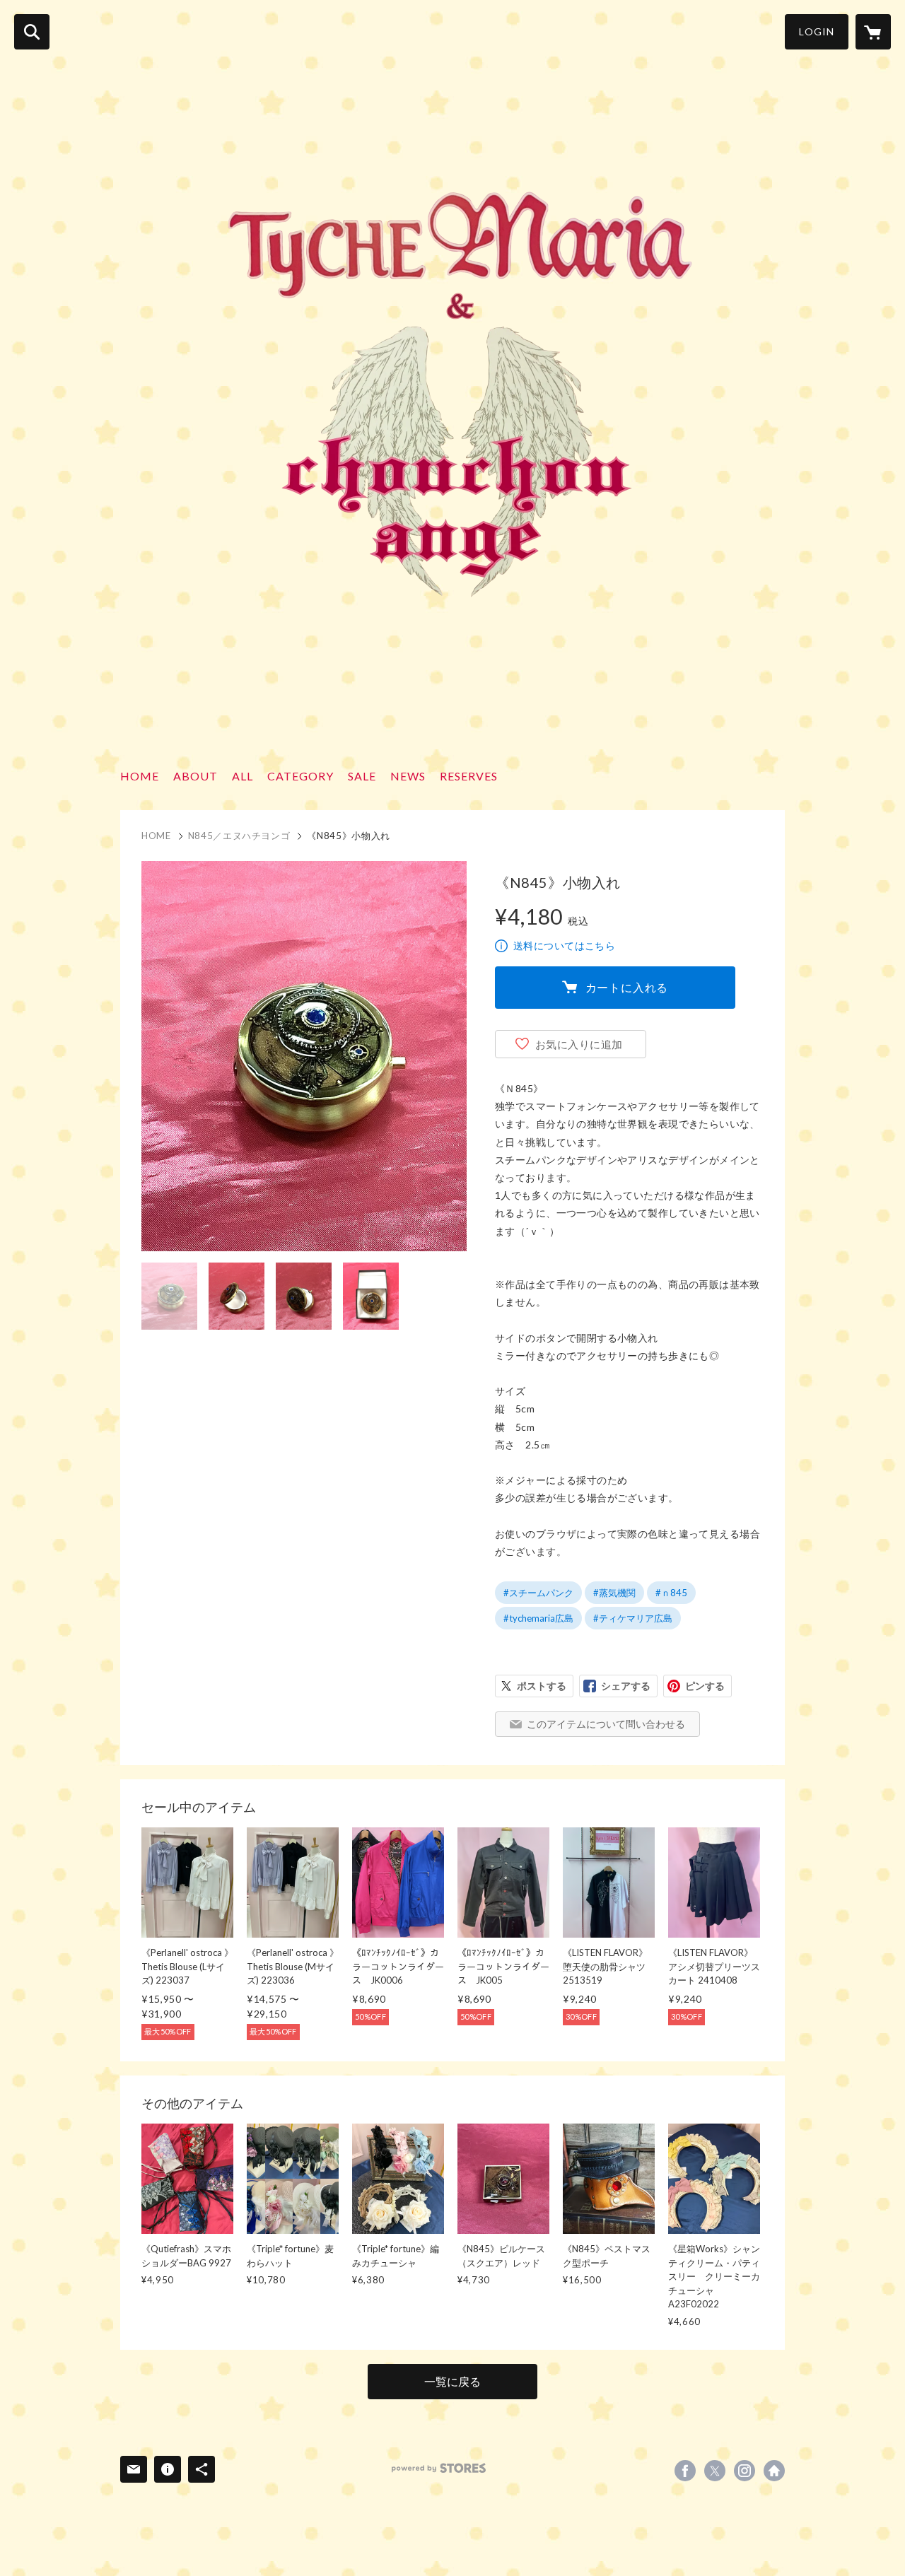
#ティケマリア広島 (633, 1618)
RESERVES (469, 776)
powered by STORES (439, 2468)
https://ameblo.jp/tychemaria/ (774, 2471)
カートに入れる (627, 987)
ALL (243, 776)
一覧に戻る (452, 2381)
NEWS (408, 776)
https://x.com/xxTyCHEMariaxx (715, 2471)
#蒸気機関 (614, 1593)
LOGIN (817, 31)
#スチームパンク (538, 1593)
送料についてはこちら (564, 945)
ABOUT (195, 776)
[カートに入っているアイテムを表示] (873, 32)
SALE (362, 776)
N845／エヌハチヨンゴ (239, 836)
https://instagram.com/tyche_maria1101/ (745, 2471)
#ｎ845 (671, 1593)
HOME (140, 776)
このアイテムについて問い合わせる (606, 1724)
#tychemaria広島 (538, 1618)
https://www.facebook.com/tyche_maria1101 (685, 2471)
